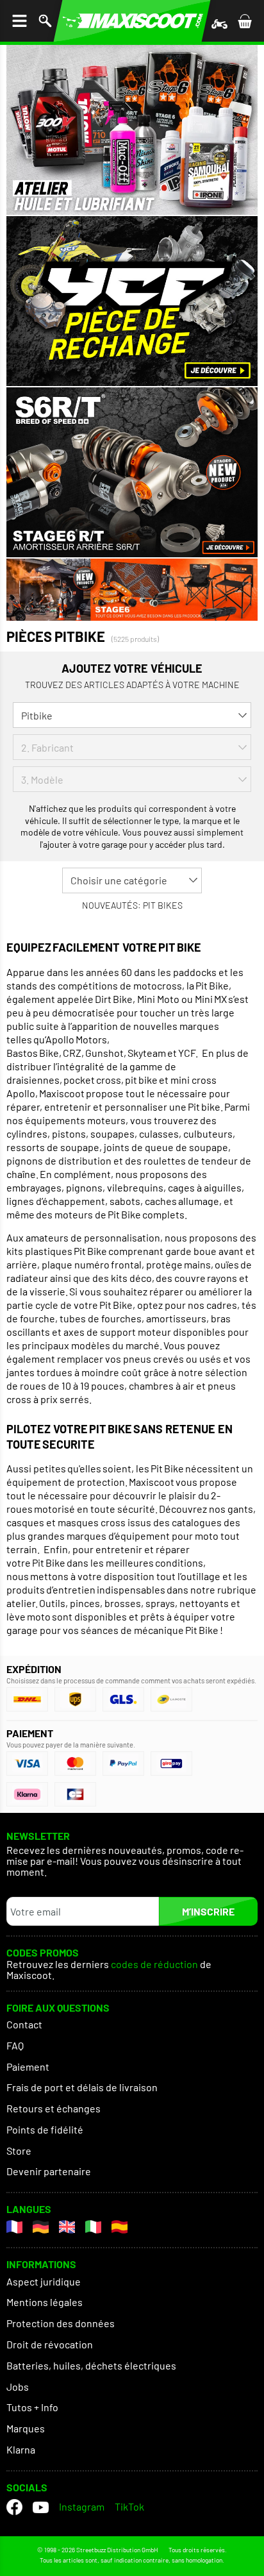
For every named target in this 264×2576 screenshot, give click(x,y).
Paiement (28, 2067)
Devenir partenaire (49, 2171)
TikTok (129, 2506)
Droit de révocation (50, 2344)
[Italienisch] (93, 2227)
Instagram (82, 2506)
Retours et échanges (54, 2108)
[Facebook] (14, 2507)
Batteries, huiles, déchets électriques (91, 2365)
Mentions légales (45, 2302)
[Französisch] (14, 2227)
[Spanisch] (120, 2227)
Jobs (18, 2387)
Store (19, 2151)
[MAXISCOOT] (132, 21)
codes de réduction (154, 1965)
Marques (26, 2428)
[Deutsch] (41, 2227)
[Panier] (245, 21)
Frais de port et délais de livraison (82, 2087)
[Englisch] (67, 2227)
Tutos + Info (32, 2407)
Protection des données (61, 2323)
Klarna (21, 2449)
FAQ (15, 2045)
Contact (24, 2024)
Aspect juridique (44, 2281)
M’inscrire (208, 1911)
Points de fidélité (45, 2129)
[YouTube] (41, 2507)
